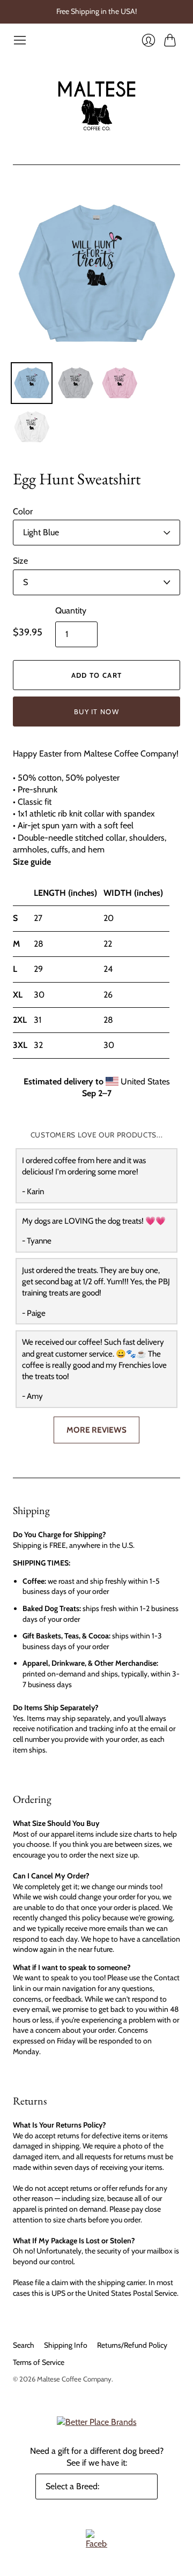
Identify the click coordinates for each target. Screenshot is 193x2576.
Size (20, 561)
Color (23, 511)
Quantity (71, 611)
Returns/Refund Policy (132, 2345)
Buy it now (96, 712)
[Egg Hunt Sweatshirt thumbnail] (32, 383)
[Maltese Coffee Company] (97, 106)
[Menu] (20, 40)
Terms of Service (39, 2362)
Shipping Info (66, 2345)
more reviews (96, 1430)
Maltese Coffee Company (74, 2379)
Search (24, 2345)
